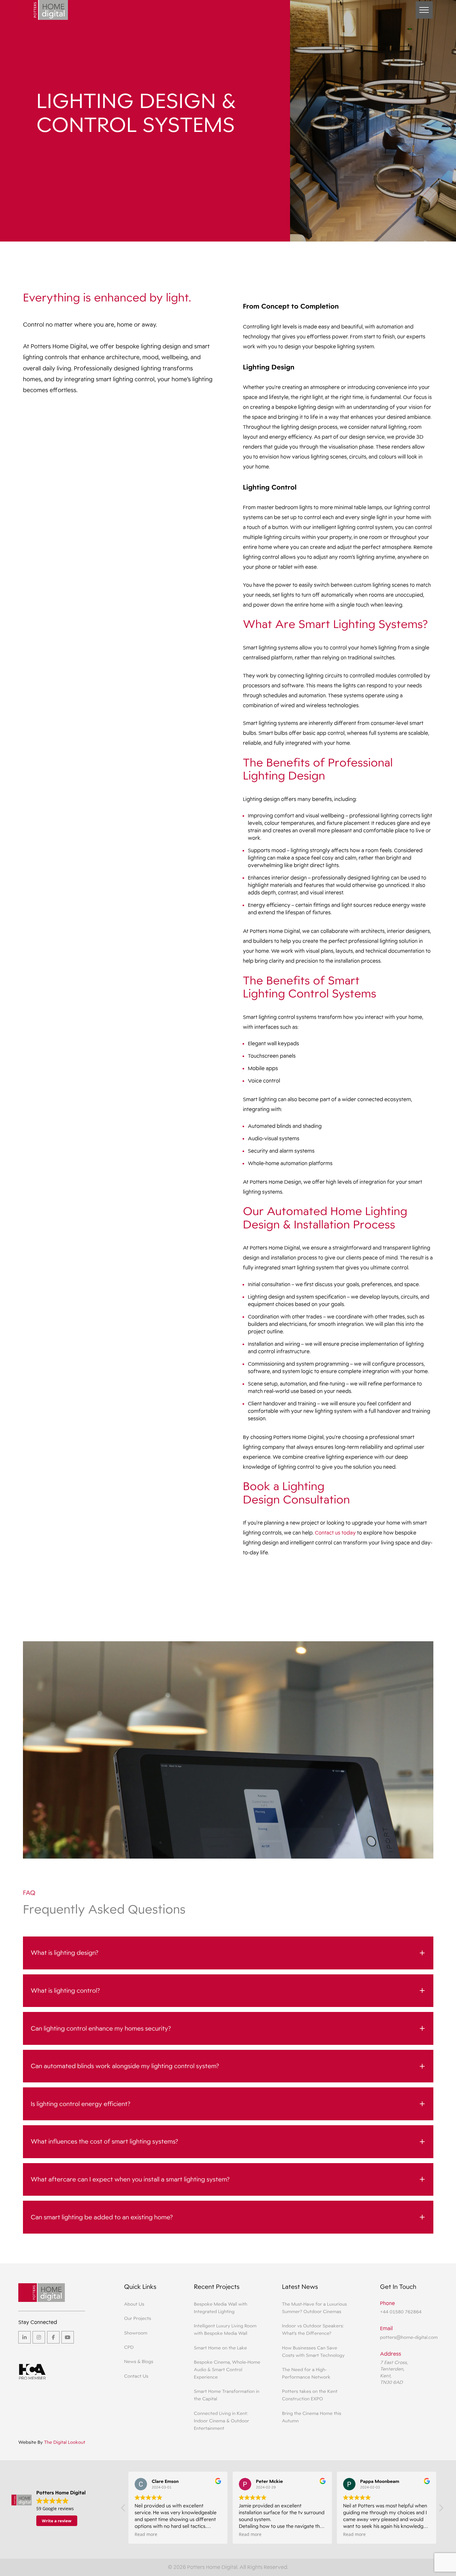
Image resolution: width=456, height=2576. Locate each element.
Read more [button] (146, 2534)
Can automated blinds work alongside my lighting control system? (125, 2066)
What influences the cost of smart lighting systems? (104, 2141)
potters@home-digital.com (409, 2337)
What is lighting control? (65, 1991)
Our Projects (138, 2318)
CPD (129, 2347)
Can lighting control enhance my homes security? (101, 2028)
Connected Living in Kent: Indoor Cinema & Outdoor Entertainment (221, 2421)
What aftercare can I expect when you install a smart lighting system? (130, 2179)
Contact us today (335, 1533)
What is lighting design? (65, 1953)
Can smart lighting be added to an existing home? (102, 2217)
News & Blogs (139, 2361)
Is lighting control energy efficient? (80, 2104)
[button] (424, 10)
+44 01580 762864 (401, 2312)
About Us (134, 2304)
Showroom (136, 2333)
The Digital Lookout (65, 2442)
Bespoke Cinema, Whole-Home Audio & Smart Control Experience (227, 2369)
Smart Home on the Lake (220, 2348)
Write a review (57, 2521)
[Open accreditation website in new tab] (33, 2374)
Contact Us (136, 2376)
